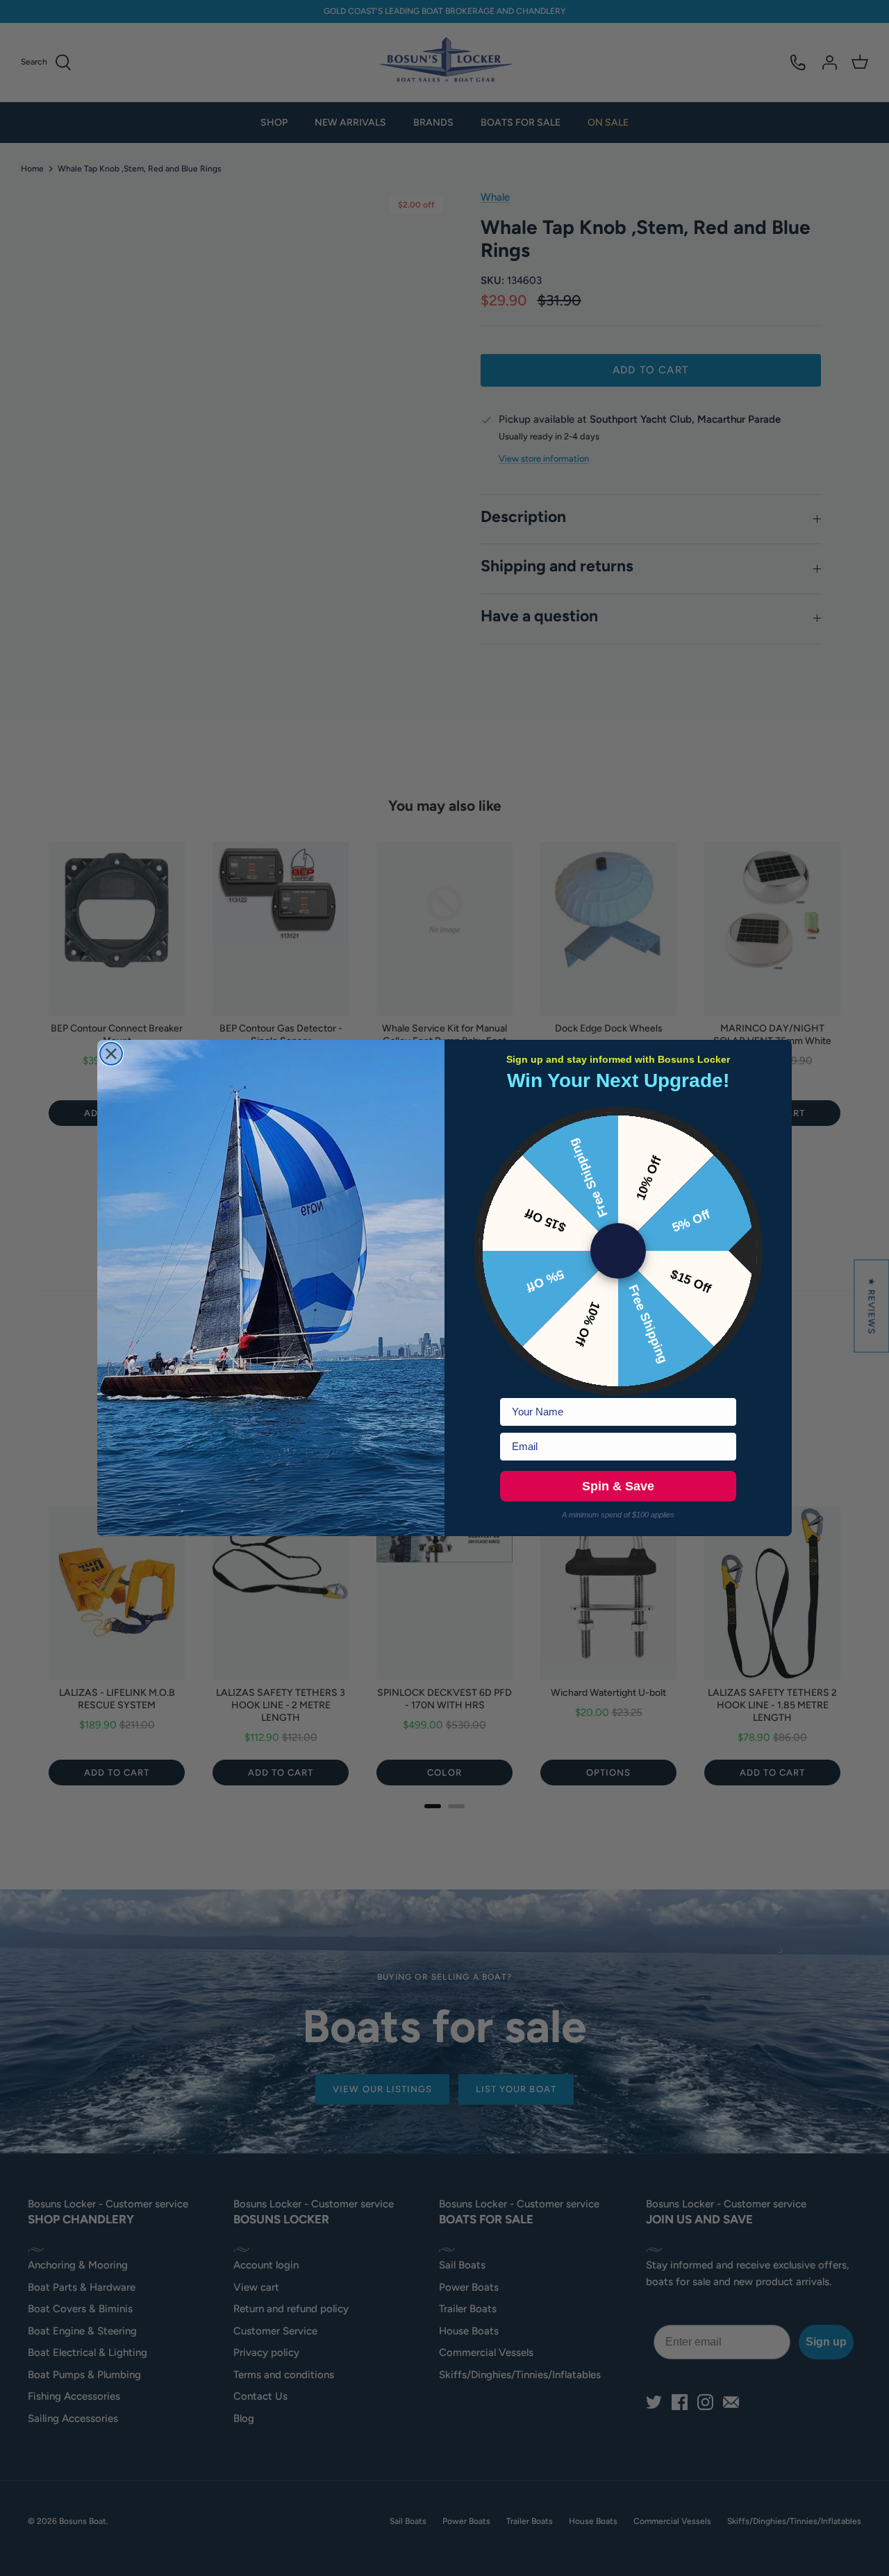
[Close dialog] (111, 1054)
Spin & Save (618, 1486)
